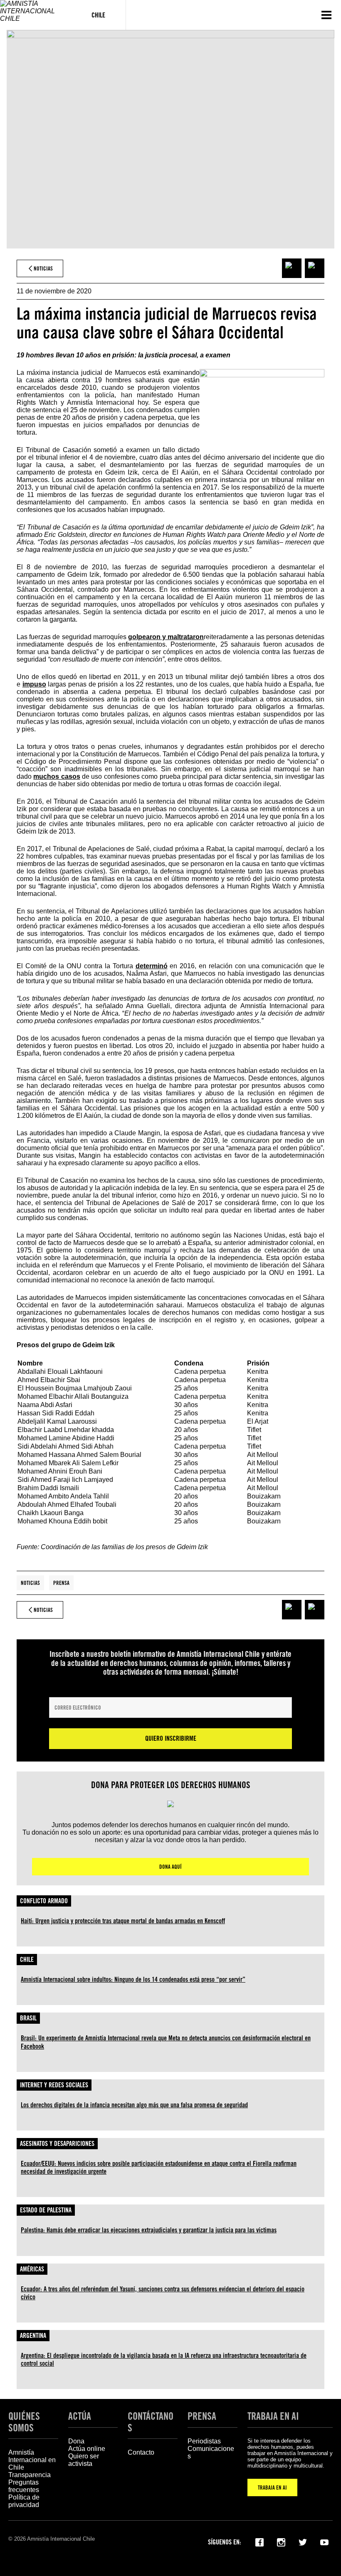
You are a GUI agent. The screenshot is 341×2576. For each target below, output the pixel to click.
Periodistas (204, 2441)
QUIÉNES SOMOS (24, 2422)
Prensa (61, 1583)
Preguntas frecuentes (24, 2486)
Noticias (30, 1583)
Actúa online (87, 2449)
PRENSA (202, 2416)
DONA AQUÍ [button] (170, 1867)
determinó (152, 966)
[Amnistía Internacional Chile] (36, 15)
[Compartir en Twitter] (315, 268)
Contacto (141, 2452)
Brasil (28, 2018)
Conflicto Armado (44, 1901)
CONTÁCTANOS (151, 2422)
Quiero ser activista (84, 2460)
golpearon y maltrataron (166, 637)
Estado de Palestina (46, 2210)
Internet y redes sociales (54, 2085)
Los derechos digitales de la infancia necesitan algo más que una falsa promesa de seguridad (134, 2105)
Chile (27, 1960)
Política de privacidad (24, 2501)
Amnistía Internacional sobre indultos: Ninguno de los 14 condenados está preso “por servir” (133, 1979)
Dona (76, 2441)
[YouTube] (324, 2542)
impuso (34, 684)
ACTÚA (80, 2416)
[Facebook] (259, 2542)
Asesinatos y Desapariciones (57, 2144)
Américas (32, 2269)
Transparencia (30, 2475)
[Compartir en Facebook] (292, 268)
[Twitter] (303, 2542)
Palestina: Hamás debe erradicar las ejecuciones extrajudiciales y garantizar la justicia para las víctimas (149, 2230)
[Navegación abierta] (326, 15)
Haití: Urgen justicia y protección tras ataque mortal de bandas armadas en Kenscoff (123, 1921)
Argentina (33, 2336)
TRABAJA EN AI (272, 2487)
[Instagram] (281, 2542)
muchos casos (57, 776)
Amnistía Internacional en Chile (32, 2460)
